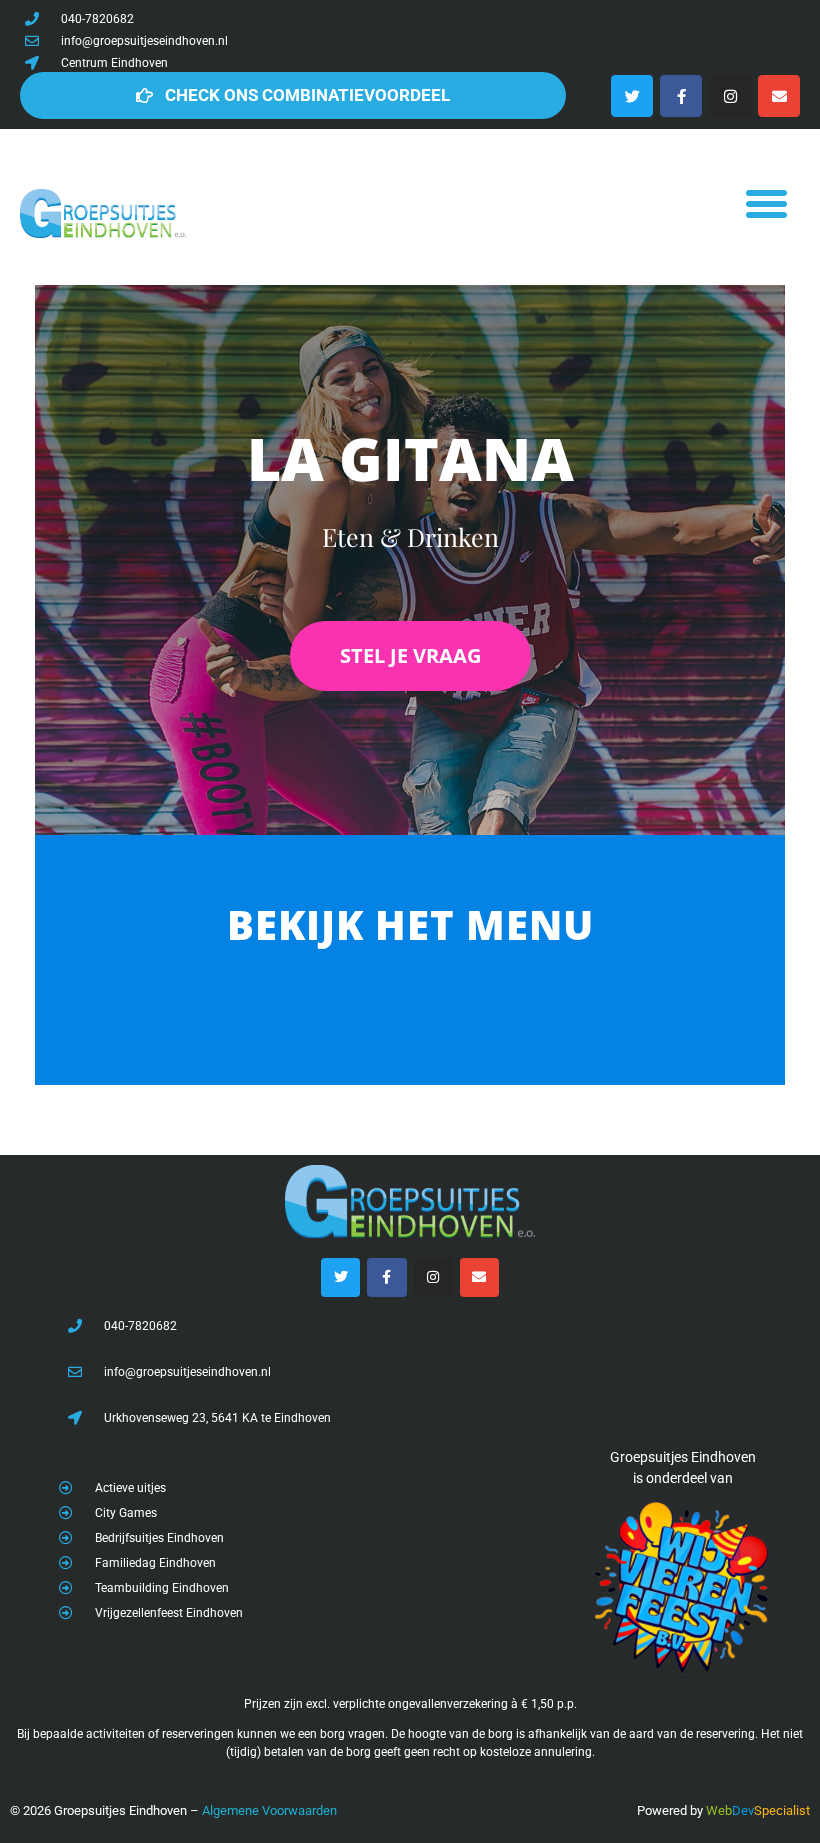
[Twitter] (632, 96)
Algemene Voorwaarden (269, 1810)
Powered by (670, 1810)
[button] (766, 204)
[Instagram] (730, 96)
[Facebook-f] (386, 1277)
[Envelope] (779, 96)
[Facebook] (681, 96)
